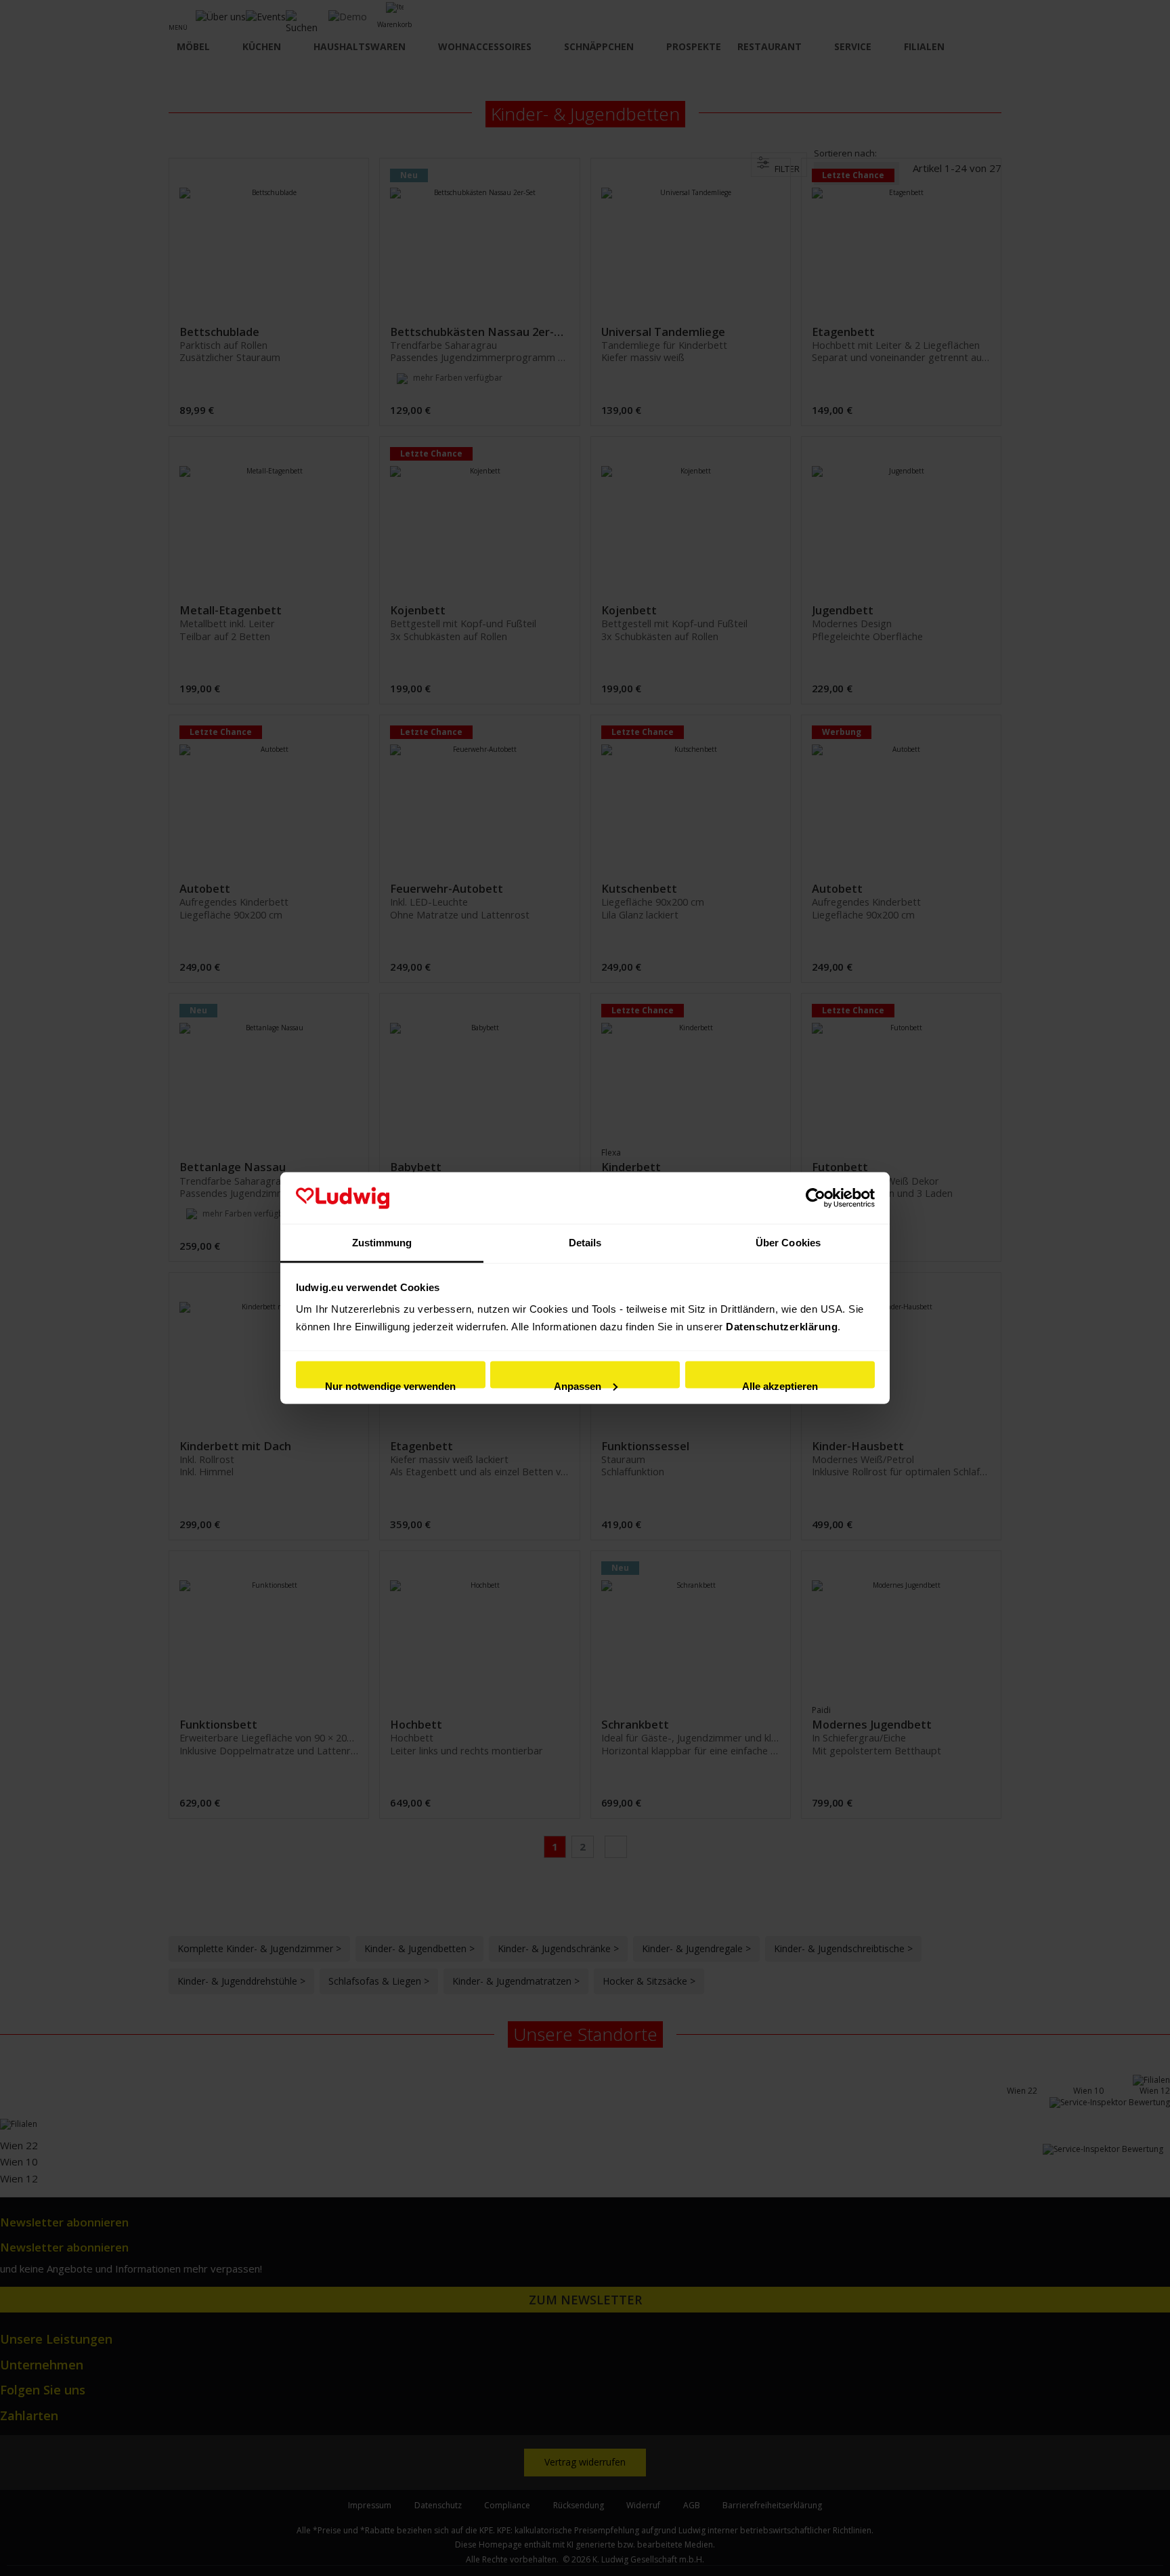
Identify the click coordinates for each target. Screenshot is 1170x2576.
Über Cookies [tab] (788, 1243)
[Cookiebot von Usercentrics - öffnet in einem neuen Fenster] (816, 1198)
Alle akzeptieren (780, 1384)
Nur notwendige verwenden (390, 1384)
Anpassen (578, 1384)
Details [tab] (585, 1243)
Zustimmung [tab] (382, 1243)
